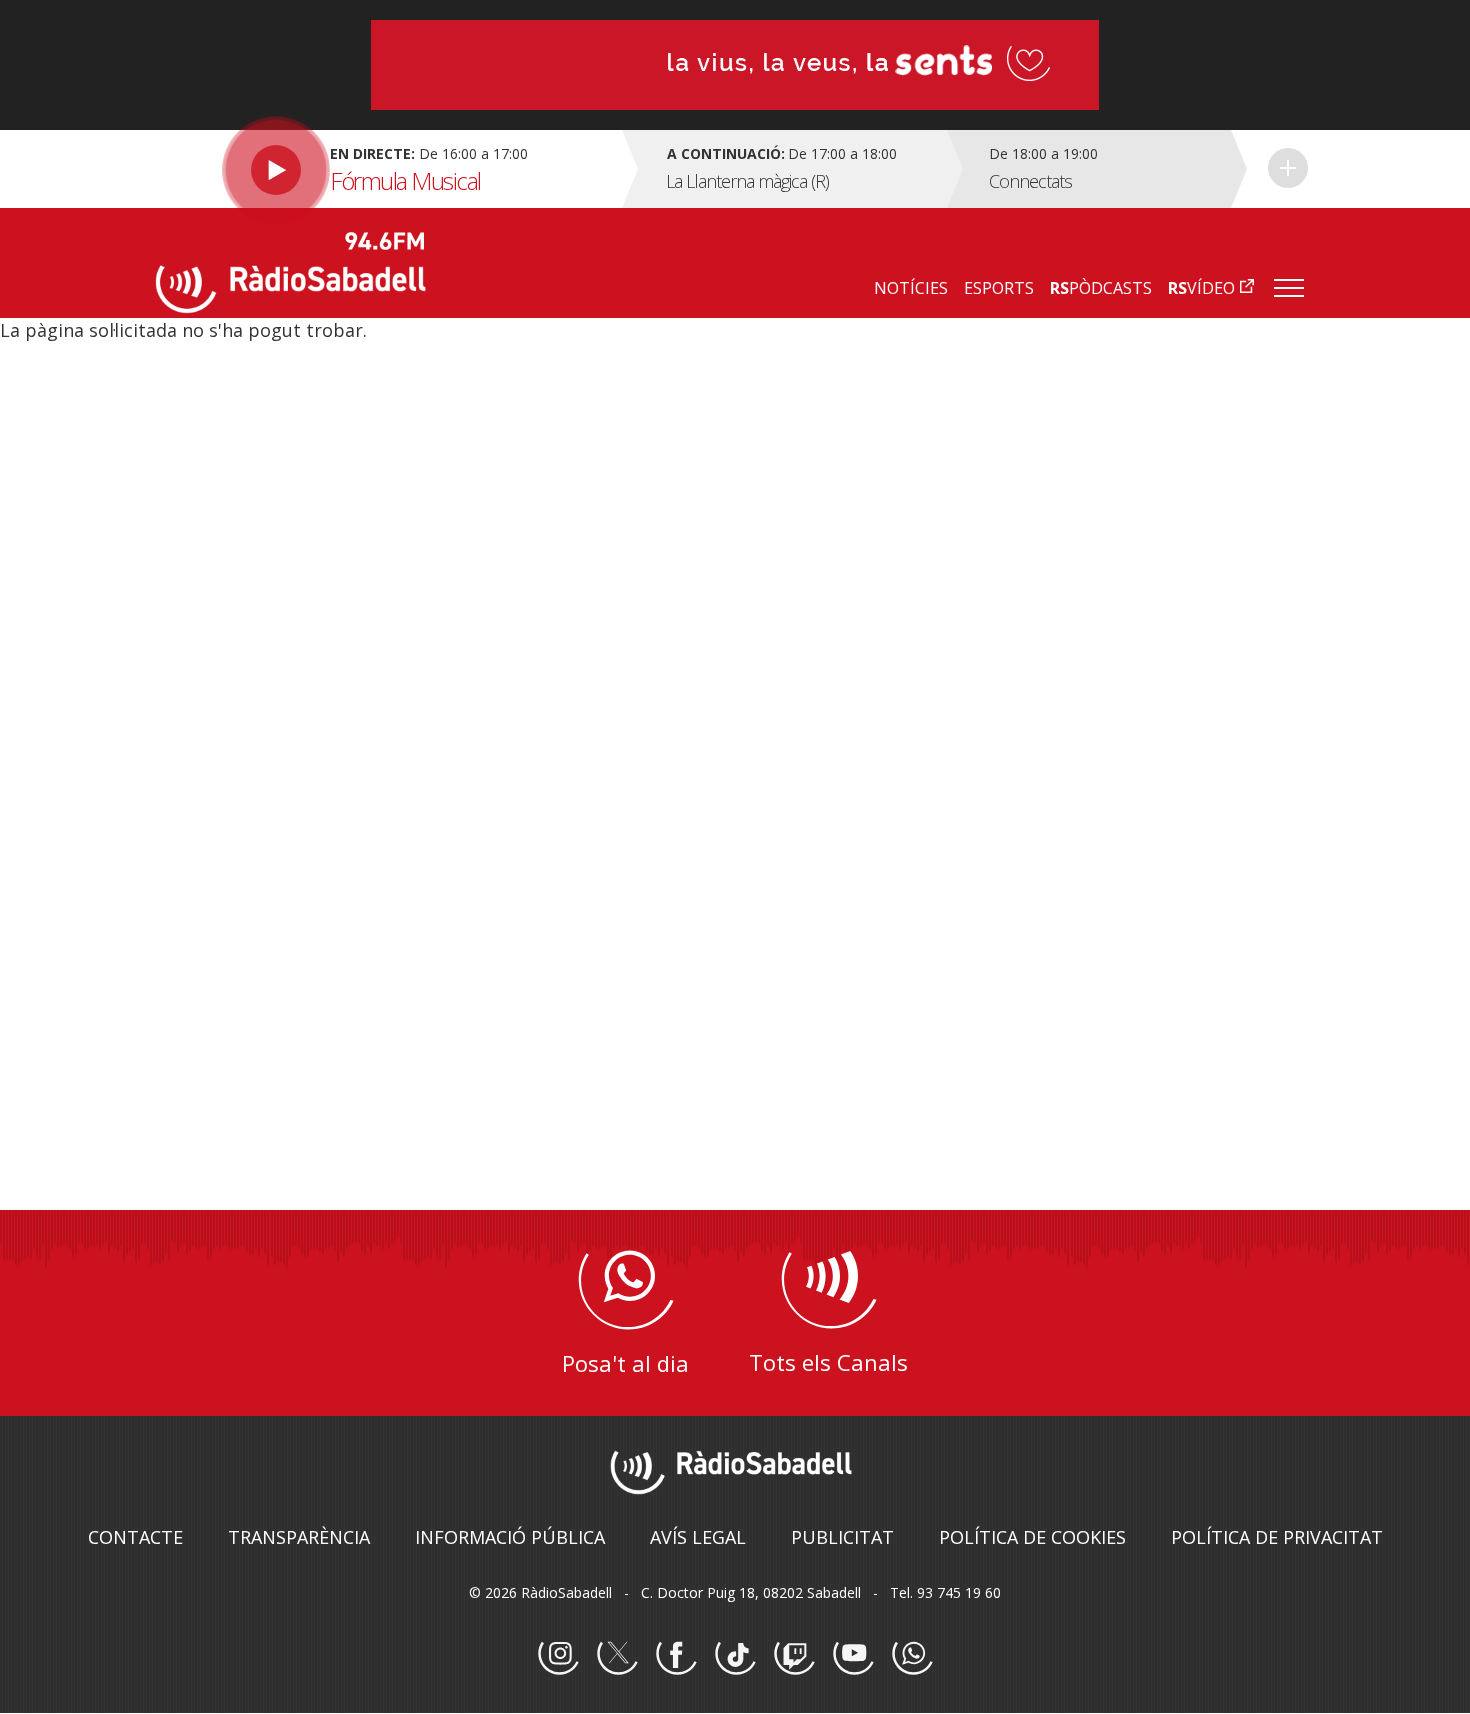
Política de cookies (1032, 1537)
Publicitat (842, 1537)
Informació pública (510, 1537)
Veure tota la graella (1288, 168)
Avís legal (698, 1537)
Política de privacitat (1277, 1537)
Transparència (299, 1537)
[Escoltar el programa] (386, 169)
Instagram (558, 1655)
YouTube (853, 1655)
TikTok (735, 1655)
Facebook (676, 1655)
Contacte (135, 1537)
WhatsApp (912, 1655)
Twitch (794, 1655)
